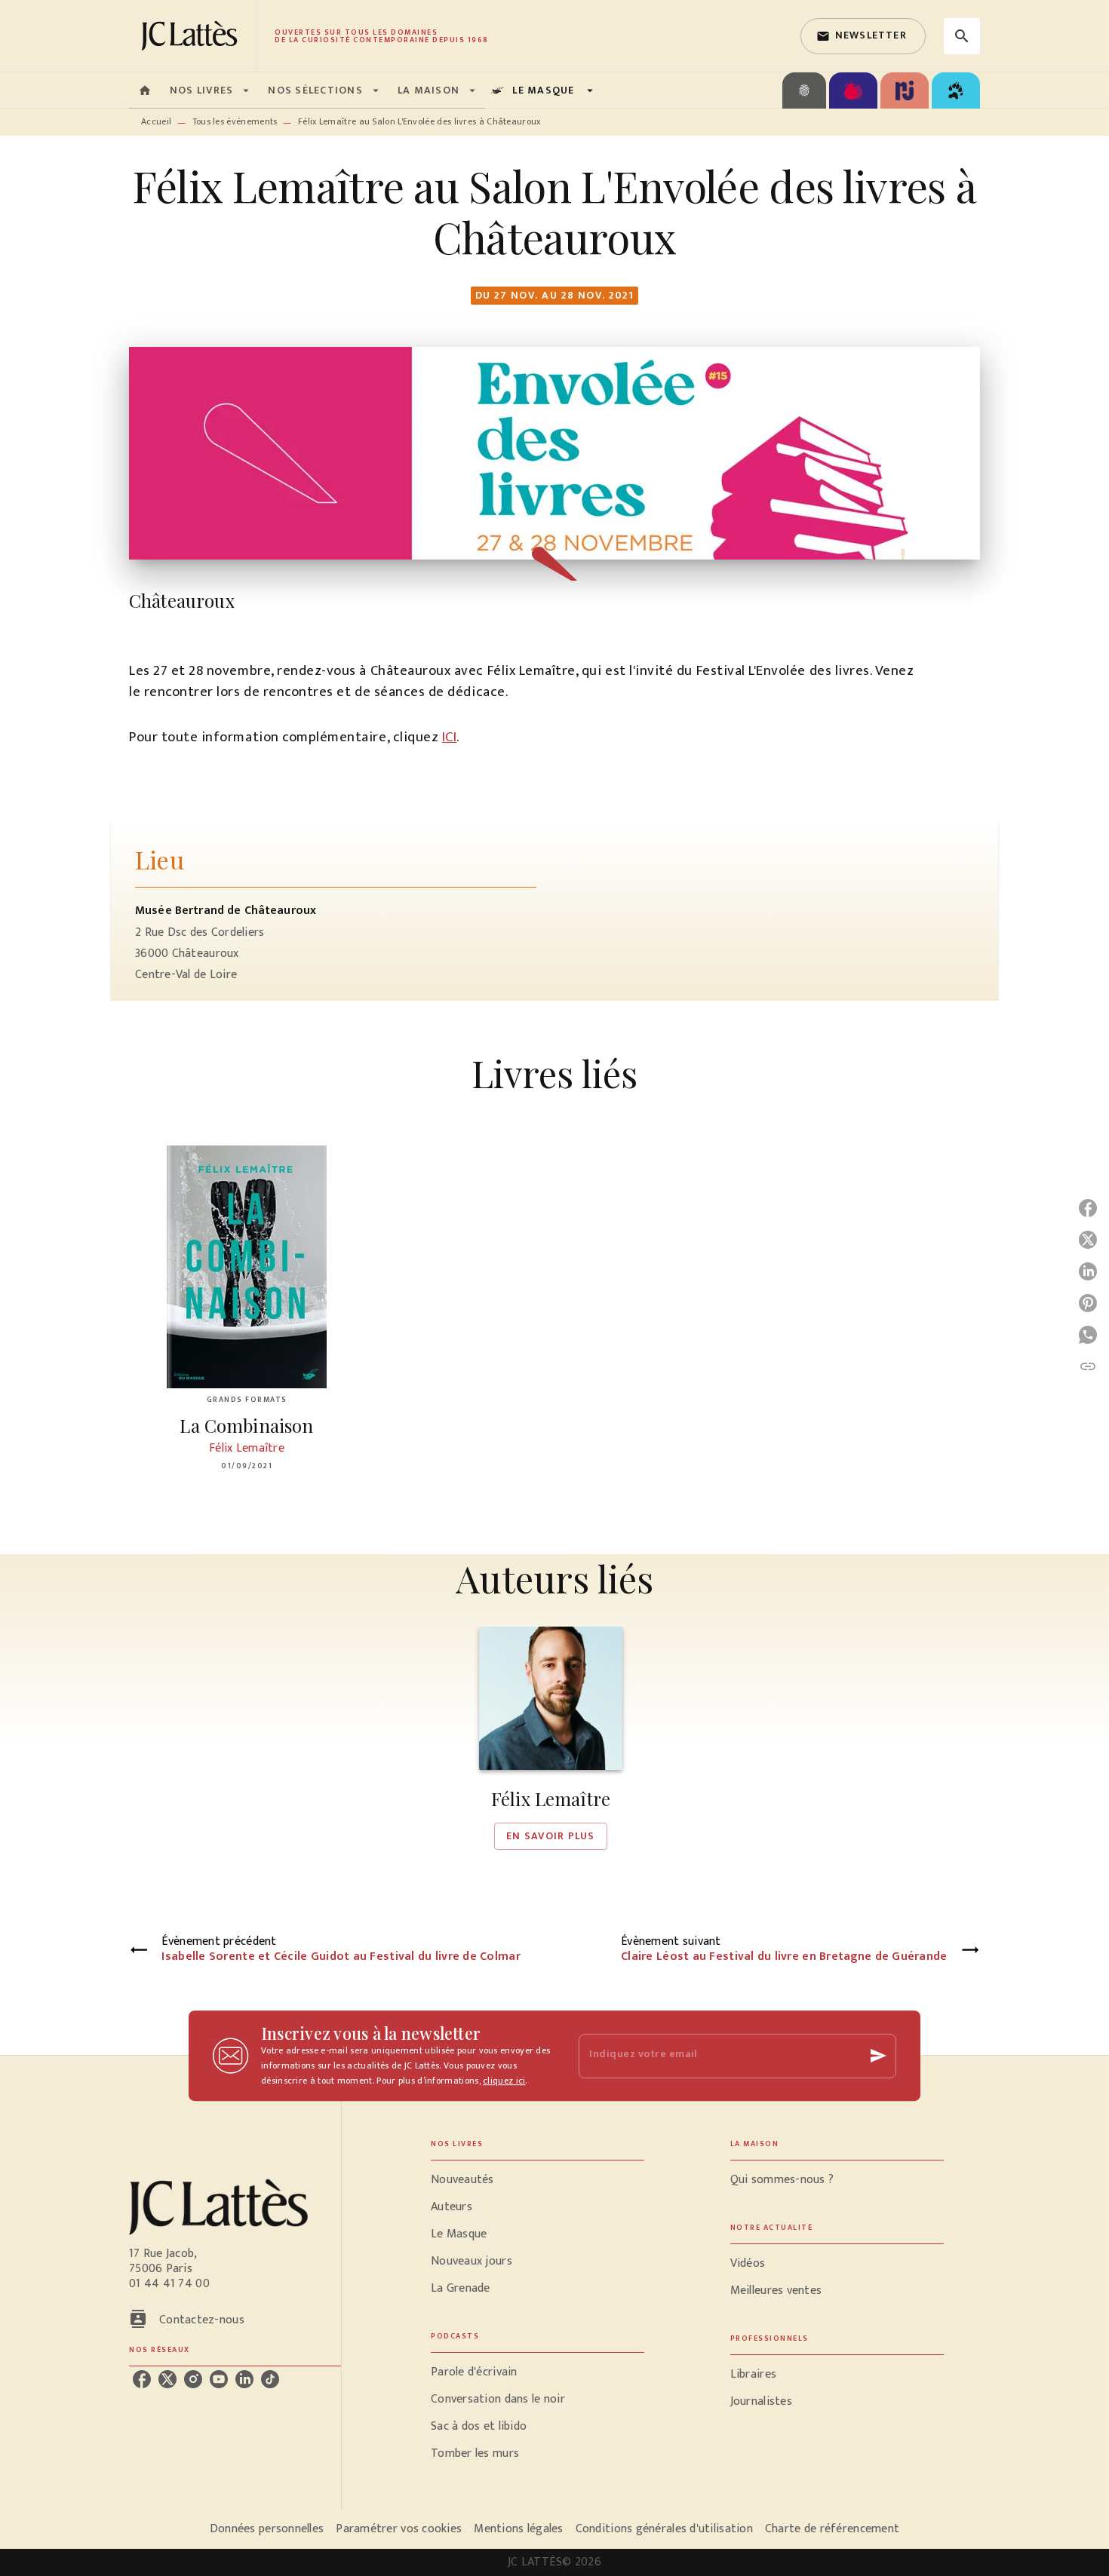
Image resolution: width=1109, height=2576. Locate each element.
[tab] (145, 90)
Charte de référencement (832, 2529)
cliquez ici (504, 2081)
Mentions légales (518, 2529)
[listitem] (142, 2379)
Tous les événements (235, 121)
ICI (450, 737)
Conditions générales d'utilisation (664, 2529)
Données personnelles (267, 2529)
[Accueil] (192, 36)
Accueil (156, 121)
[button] (863, 36)
